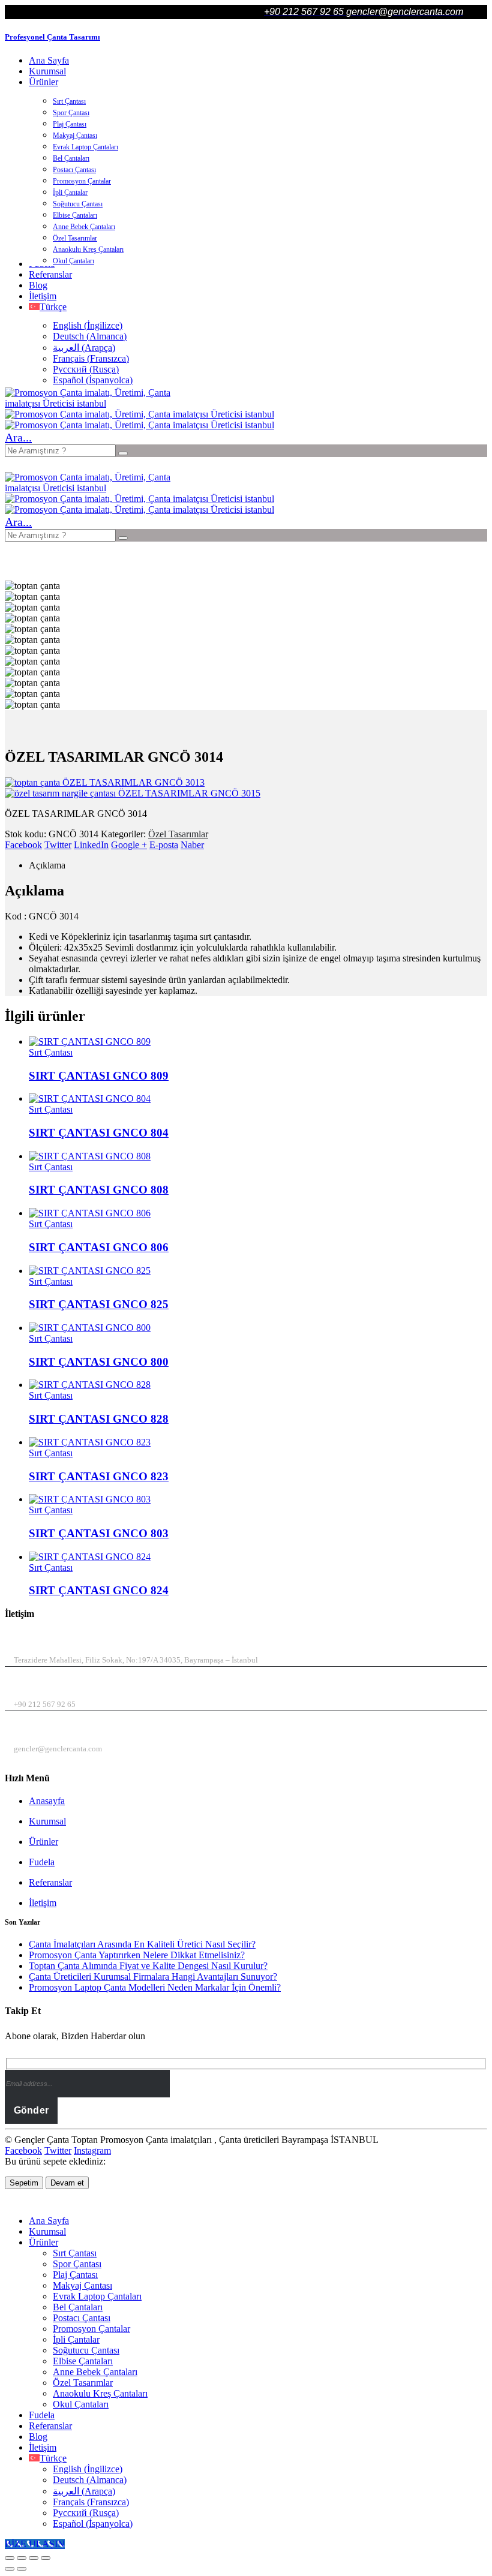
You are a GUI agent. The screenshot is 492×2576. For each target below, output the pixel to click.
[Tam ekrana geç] (22, 2558)
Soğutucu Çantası (78, 204)
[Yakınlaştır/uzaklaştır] (10, 2558)
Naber (192, 845)
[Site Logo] (95, 403)
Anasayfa (47, 1801)
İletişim (43, 296)
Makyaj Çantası (75, 136)
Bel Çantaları (71, 158)
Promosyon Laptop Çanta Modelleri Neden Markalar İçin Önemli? (155, 1987)
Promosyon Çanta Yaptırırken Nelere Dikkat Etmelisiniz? (137, 1955)
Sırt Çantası (69, 101)
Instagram (92, 2150)
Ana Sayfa (49, 60)
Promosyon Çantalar (82, 181)
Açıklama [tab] (47, 865)
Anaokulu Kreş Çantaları (88, 250)
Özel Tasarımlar (75, 238)
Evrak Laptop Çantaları (85, 147)
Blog (38, 285)
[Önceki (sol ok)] (10, 2569)
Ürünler (43, 82)
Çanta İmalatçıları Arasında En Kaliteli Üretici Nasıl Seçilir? (142, 1944)
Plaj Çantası (70, 124)
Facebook (23, 845)
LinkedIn (91, 845)
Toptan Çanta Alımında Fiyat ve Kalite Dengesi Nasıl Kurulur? (148, 1966)
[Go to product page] (258, 1042)
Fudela (42, 1862)
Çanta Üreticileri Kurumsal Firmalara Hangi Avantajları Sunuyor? (153, 1977)
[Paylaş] (34, 2558)
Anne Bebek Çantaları (84, 227)
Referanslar (50, 274)
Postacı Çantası (74, 170)
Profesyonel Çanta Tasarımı (52, 37)
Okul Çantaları (73, 261)
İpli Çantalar (70, 193)
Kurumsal (47, 71)
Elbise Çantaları (75, 215)
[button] (18, 437)
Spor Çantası (71, 113)
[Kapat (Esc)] (46, 2558)
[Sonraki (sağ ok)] (22, 2569)
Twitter (58, 845)
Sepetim (24, 2183)
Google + (129, 845)
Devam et (67, 2183)
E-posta (164, 845)
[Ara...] (123, 453)
